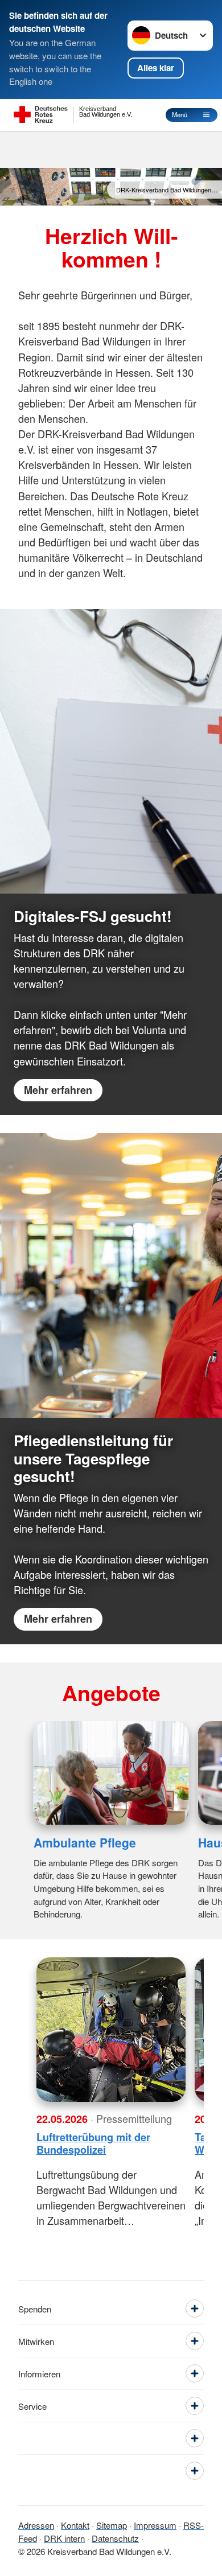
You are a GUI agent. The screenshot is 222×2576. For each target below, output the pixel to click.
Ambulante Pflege (85, 1842)
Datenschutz (115, 2538)
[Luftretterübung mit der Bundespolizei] (111, 2030)
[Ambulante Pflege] (111, 1773)
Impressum (155, 2525)
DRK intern (64, 2538)
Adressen (36, 2525)
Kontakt (75, 2525)
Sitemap (112, 2525)
